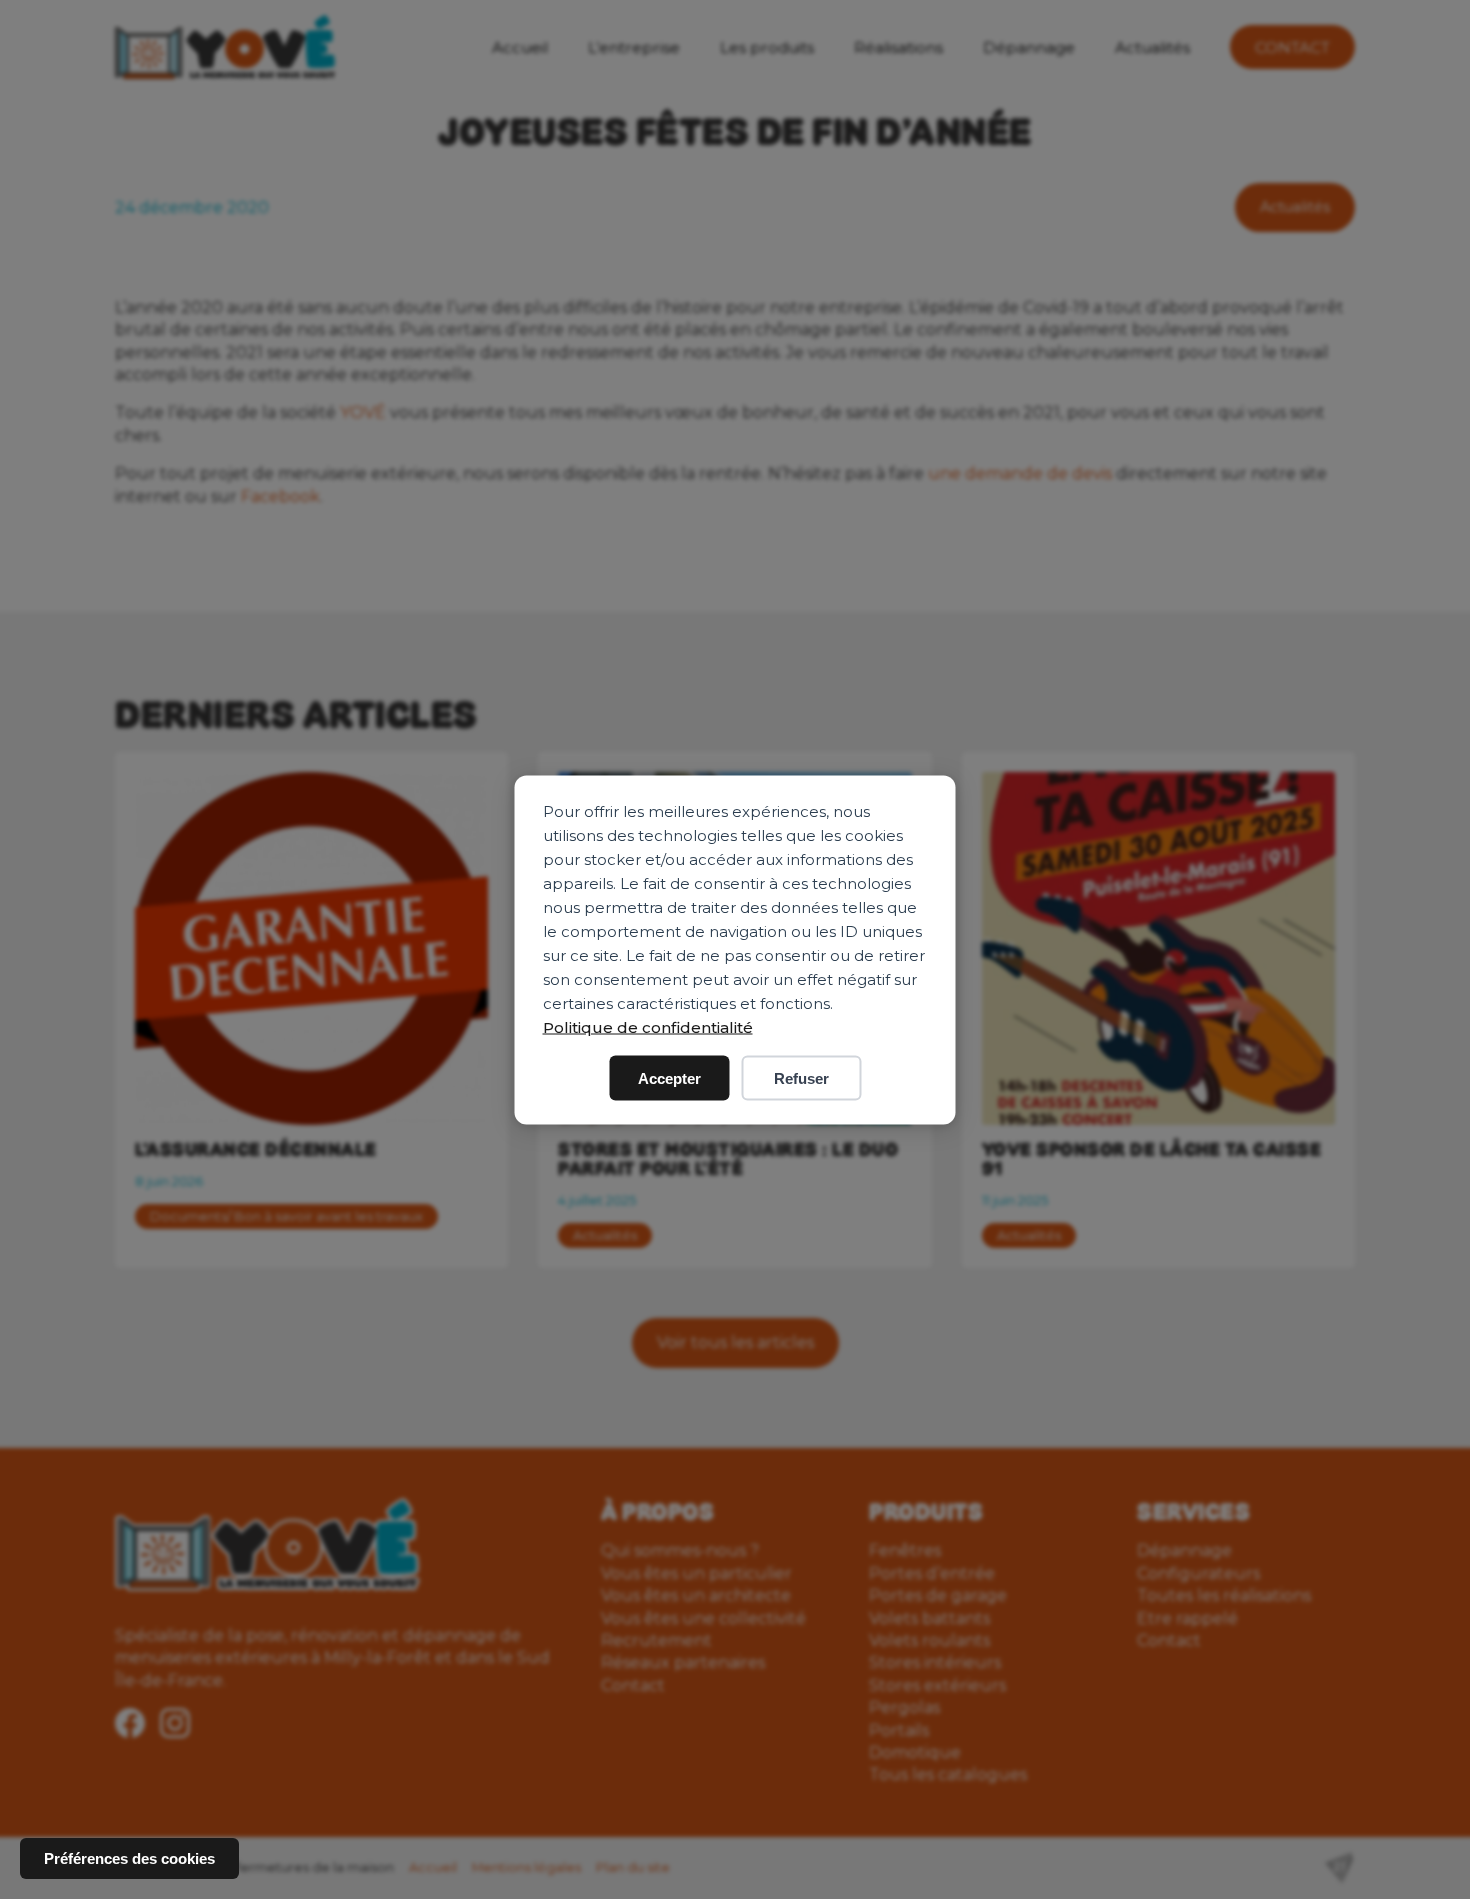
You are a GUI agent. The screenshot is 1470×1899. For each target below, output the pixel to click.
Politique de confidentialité (648, 1026)
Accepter (669, 1077)
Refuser (801, 1077)
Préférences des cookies (129, 1858)
